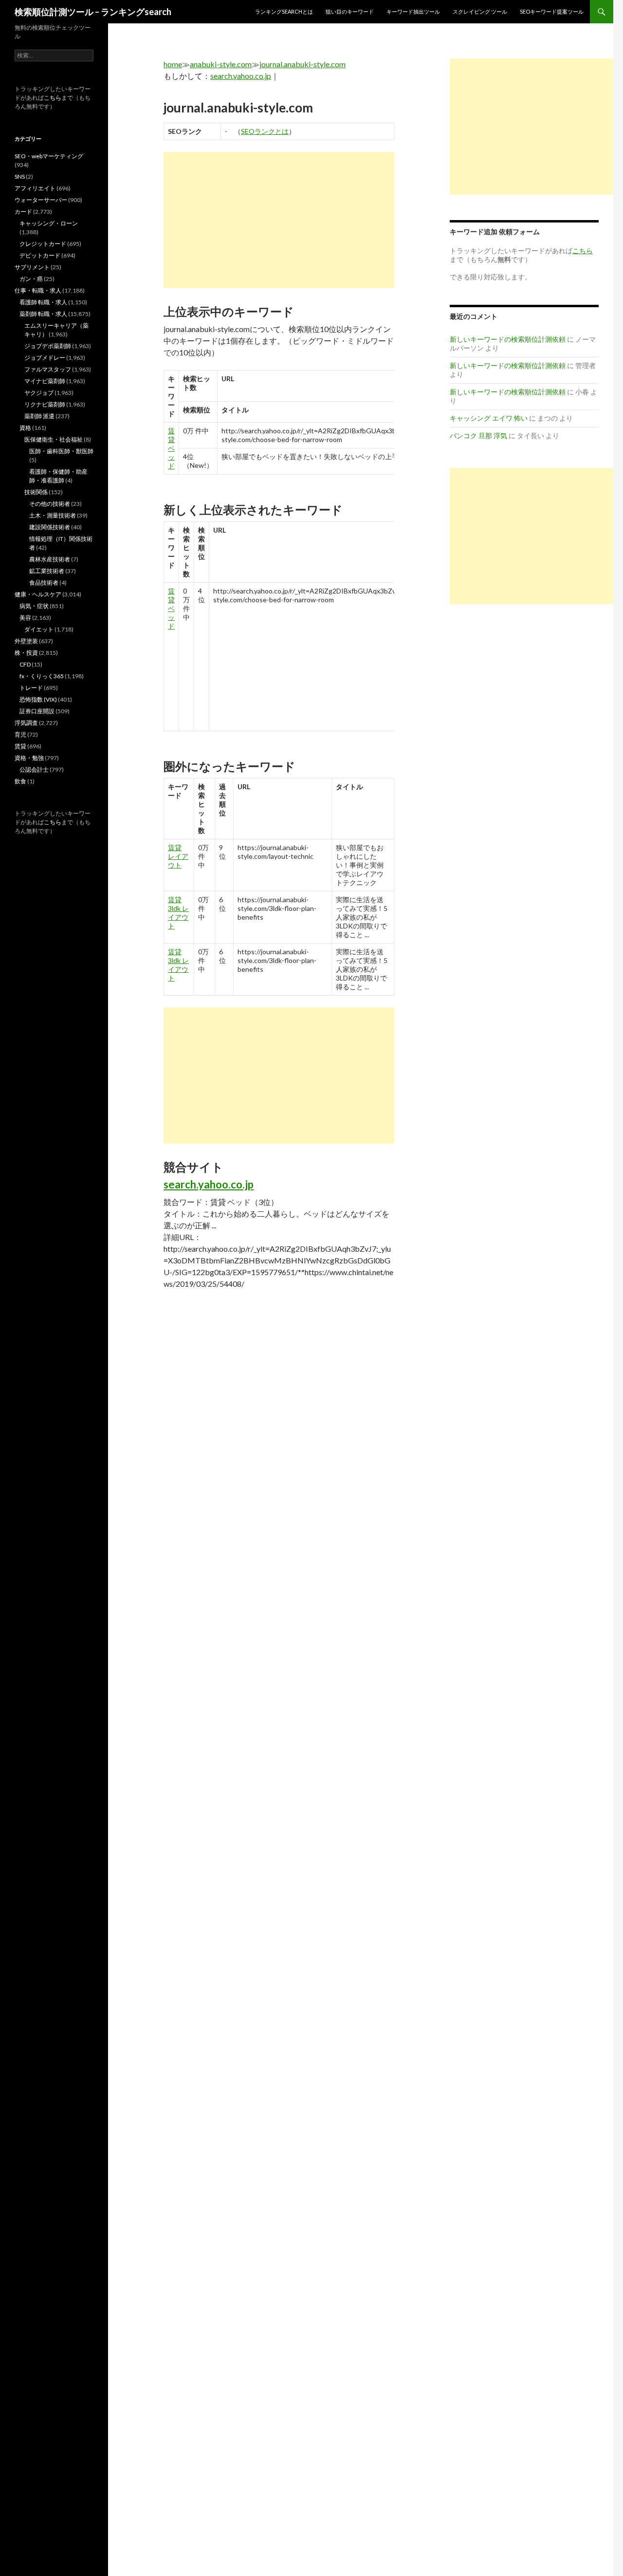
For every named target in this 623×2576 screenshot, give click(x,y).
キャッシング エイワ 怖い (489, 418)
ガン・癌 (31, 279)
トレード (31, 688)
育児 (20, 734)
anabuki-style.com (221, 64)
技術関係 (36, 492)
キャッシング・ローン (49, 223)
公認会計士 (34, 769)
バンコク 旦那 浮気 (478, 436)
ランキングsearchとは (284, 11)
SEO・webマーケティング (49, 156)
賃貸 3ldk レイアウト (178, 913)
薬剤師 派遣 (39, 416)
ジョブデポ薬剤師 (48, 346)
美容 (25, 618)
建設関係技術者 (50, 527)
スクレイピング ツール (480, 11)
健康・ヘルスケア (38, 594)
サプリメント (32, 267)
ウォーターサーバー (41, 200)
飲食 (20, 781)
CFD (25, 664)
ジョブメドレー (45, 358)
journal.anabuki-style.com (302, 64)
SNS (20, 176)
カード (23, 212)
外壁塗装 (26, 641)
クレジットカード (43, 244)
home (173, 64)
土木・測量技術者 (53, 515)
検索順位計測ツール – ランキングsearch (93, 12)
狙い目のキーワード (350, 11)
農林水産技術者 (50, 559)
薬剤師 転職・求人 (43, 314)
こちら (53, 98)
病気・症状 (34, 606)
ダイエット (39, 629)
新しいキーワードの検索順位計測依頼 (508, 339)
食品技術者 (44, 583)
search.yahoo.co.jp (241, 76)
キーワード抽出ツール (413, 11)
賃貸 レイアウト (178, 856)
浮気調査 (26, 723)
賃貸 (20, 746)
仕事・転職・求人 (38, 290)
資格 (25, 428)
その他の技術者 (50, 504)
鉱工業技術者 (47, 571)
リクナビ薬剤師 (45, 404)
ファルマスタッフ (48, 369)
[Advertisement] (279, 220)
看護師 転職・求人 (43, 302)
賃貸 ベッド (171, 448)
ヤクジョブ (39, 393)
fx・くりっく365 (42, 676)
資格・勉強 (29, 758)
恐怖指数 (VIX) (38, 699)
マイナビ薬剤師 (45, 381)
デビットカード (40, 255)
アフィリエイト (35, 188)
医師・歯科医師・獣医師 (61, 451)
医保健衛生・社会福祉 (54, 439)
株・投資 (26, 653)
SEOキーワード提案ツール (552, 11)
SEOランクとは (265, 131)
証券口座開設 (37, 711)
